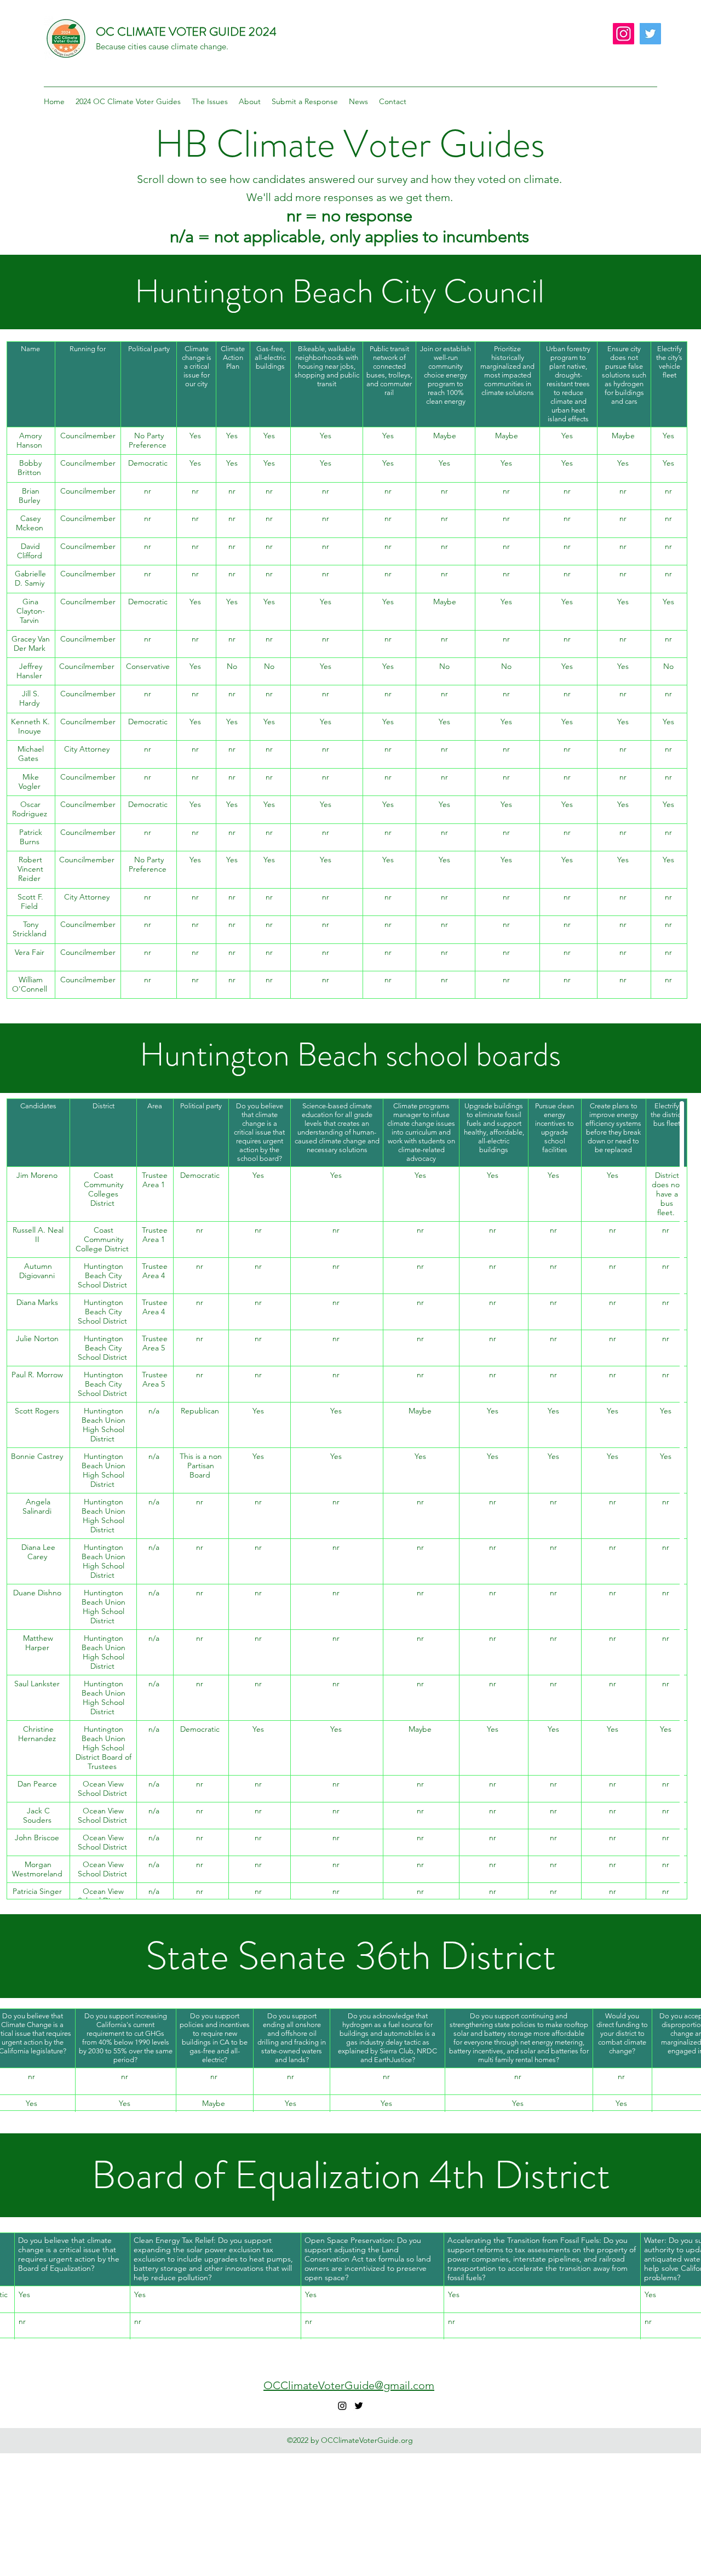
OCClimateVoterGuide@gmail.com (349, 2385)
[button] (128, 101)
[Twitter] (650, 34)
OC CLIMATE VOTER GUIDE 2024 (186, 32)
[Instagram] (624, 34)
